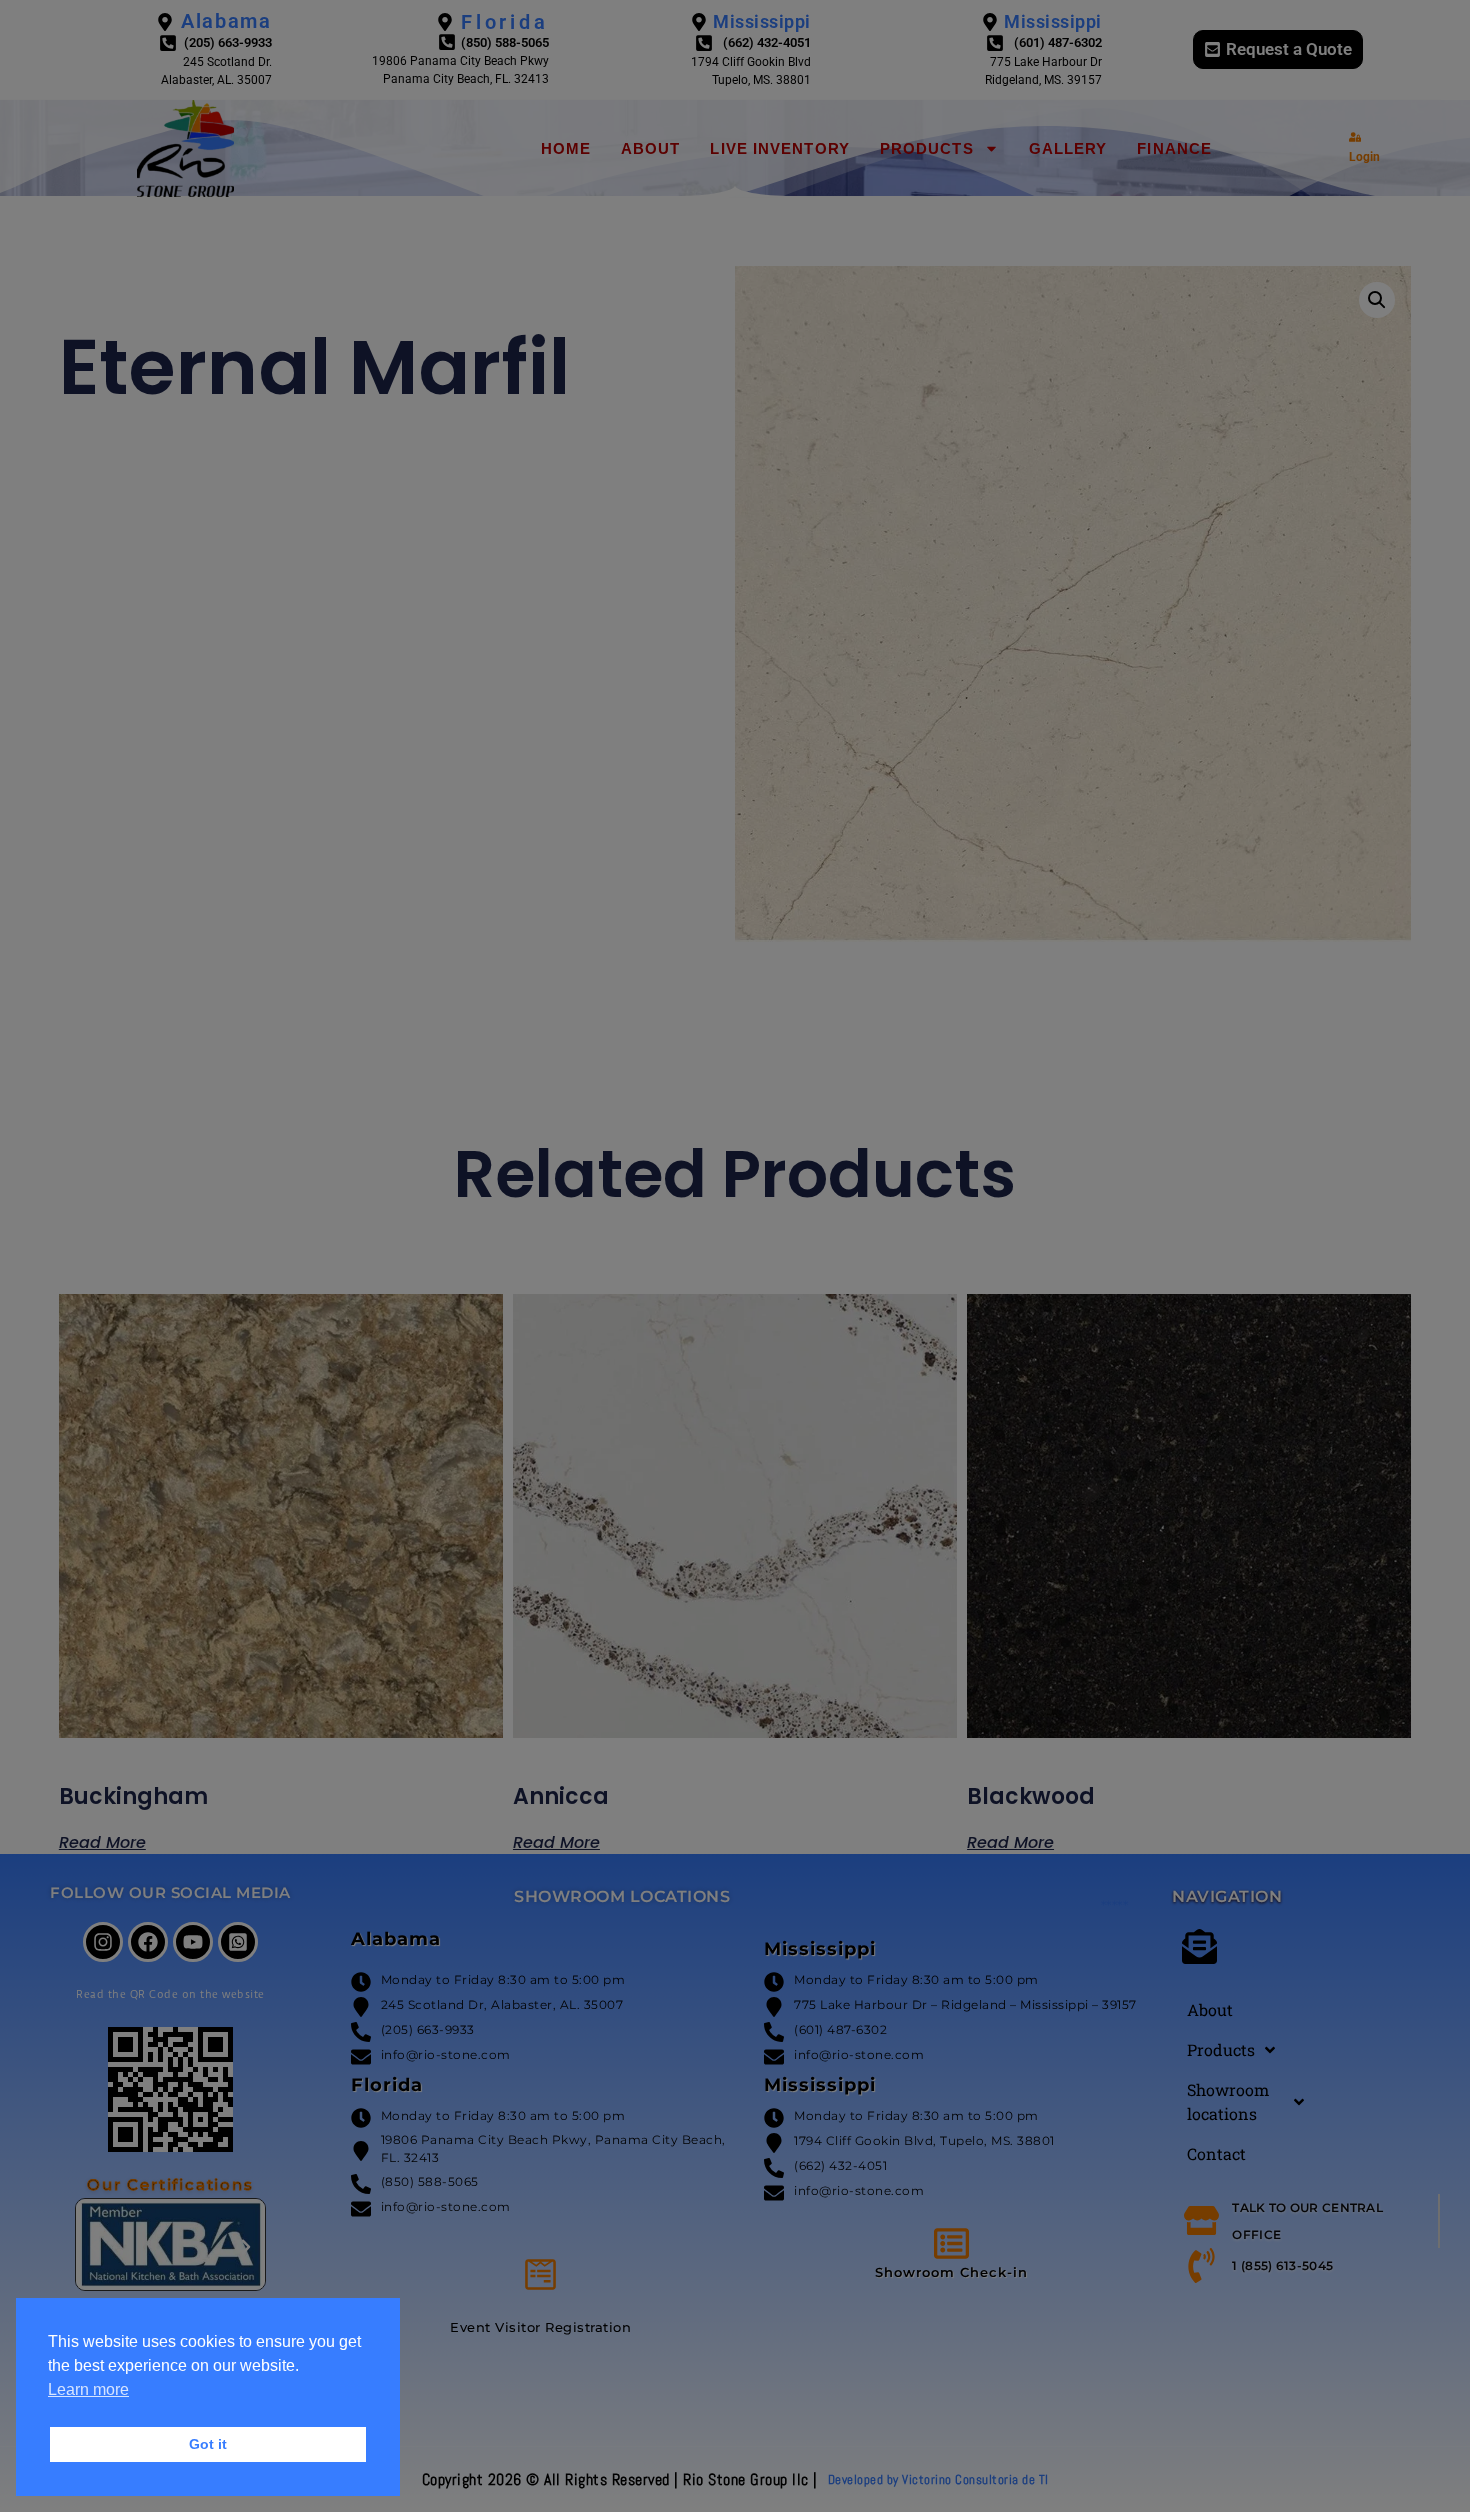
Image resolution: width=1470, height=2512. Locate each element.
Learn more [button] (88, 2389)
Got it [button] (208, 2444)
